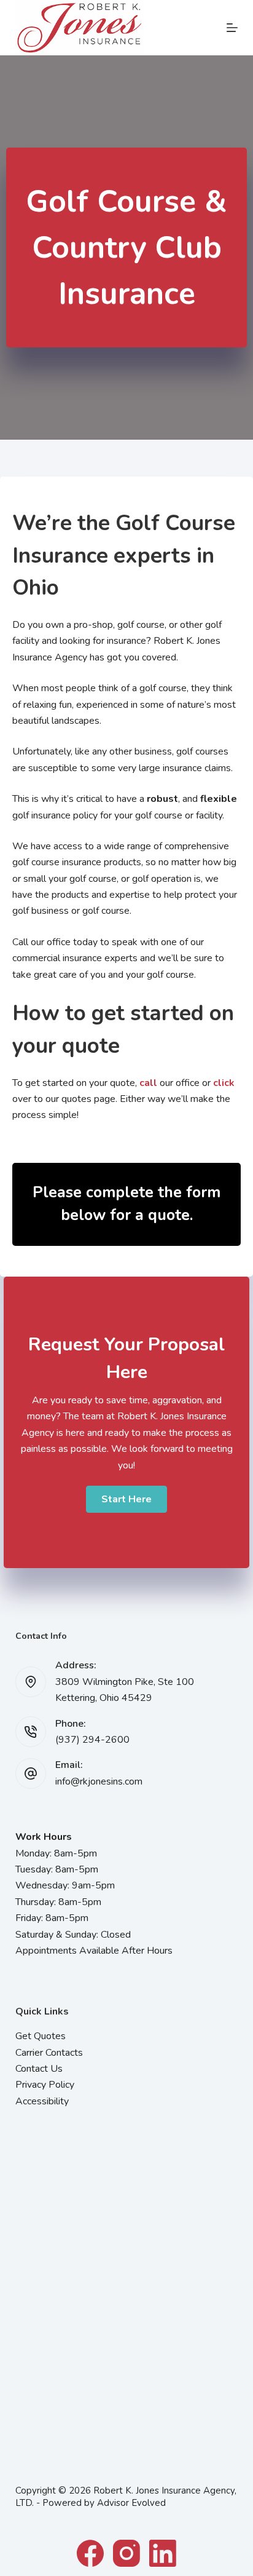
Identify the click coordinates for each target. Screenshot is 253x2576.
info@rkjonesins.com (99, 1781)
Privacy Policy (45, 2085)
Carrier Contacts (49, 2053)
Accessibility (42, 2101)
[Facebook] (90, 2553)
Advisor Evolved (131, 2503)
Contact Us (39, 2069)
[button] (126, 1499)
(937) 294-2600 (92, 1740)
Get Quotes (41, 2036)
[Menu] (232, 28)
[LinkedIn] (163, 2553)
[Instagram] (126, 2553)
